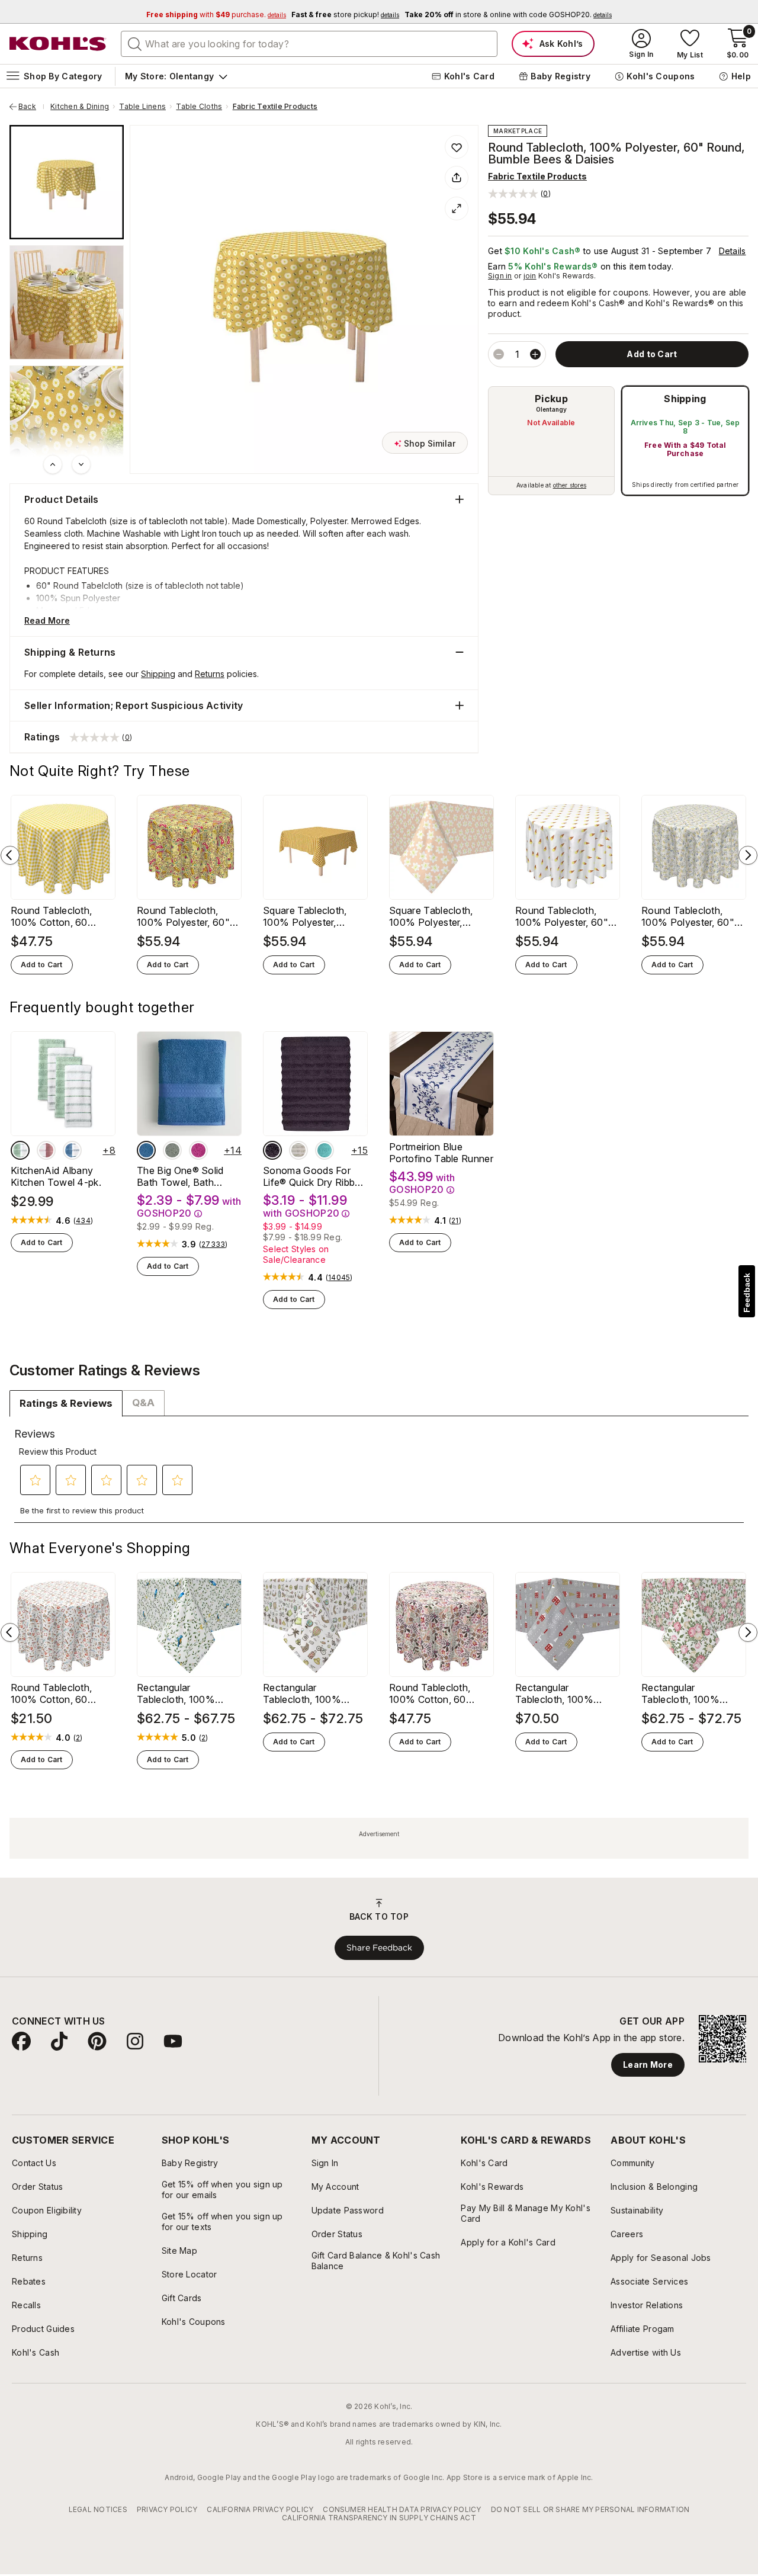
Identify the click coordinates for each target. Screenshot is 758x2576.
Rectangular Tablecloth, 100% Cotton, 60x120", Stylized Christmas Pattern (556, 1693)
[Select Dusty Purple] (272, 1150)
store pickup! (345, 15)
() (83, 1221)
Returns (210, 674)
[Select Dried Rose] (46, 1150)
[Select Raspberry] (198, 1150)
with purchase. (216, 15)
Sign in (500, 276)
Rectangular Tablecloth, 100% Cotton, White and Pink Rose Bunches (693, 1693)
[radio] (551, 441)
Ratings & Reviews (66, 1403)
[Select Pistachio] (20, 1150)
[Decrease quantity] (499, 354)
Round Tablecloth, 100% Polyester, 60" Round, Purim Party (183, 916)
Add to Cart (42, 965)
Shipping (685, 399)
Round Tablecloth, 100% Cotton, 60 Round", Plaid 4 (51, 916)
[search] (135, 43)
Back (31, 107)
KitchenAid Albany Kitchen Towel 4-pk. (56, 1176)
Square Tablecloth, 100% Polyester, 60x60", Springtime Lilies (432, 916)
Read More (47, 620)
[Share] (457, 178)
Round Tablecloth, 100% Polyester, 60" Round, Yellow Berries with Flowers (690, 916)
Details (733, 251)
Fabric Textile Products (275, 107)
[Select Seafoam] (325, 1150)
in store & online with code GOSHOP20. (508, 15)
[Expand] (457, 208)
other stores (570, 485)
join (530, 276)
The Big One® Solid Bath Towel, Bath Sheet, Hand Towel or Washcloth (185, 1176)
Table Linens (142, 107)
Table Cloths (199, 107)
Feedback (747, 1293)
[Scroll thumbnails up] (53, 464)
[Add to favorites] (457, 147)
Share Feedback (379, 1948)
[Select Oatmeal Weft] (298, 1150)
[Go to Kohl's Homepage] (58, 44)
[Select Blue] (146, 1150)
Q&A (143, 1403)
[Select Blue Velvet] (72, 1150)
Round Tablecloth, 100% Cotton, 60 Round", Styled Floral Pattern (436, 1693)
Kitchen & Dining (80, 107)
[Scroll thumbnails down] (81, 464)
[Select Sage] (172, 1150)
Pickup (551, 399)
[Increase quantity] (535, 354)
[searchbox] (309, 44)
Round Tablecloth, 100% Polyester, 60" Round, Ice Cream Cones (562, 916)
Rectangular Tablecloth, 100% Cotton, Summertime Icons (309, 1693)
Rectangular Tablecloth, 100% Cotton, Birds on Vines (187, 1693)
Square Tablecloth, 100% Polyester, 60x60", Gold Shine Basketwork (307, 916)
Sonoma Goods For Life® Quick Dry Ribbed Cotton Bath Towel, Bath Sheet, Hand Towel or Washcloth (314, 1176)
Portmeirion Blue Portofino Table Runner (441, 1153)
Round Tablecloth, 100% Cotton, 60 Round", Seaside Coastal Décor (51, 1693)
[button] (519, 193)
